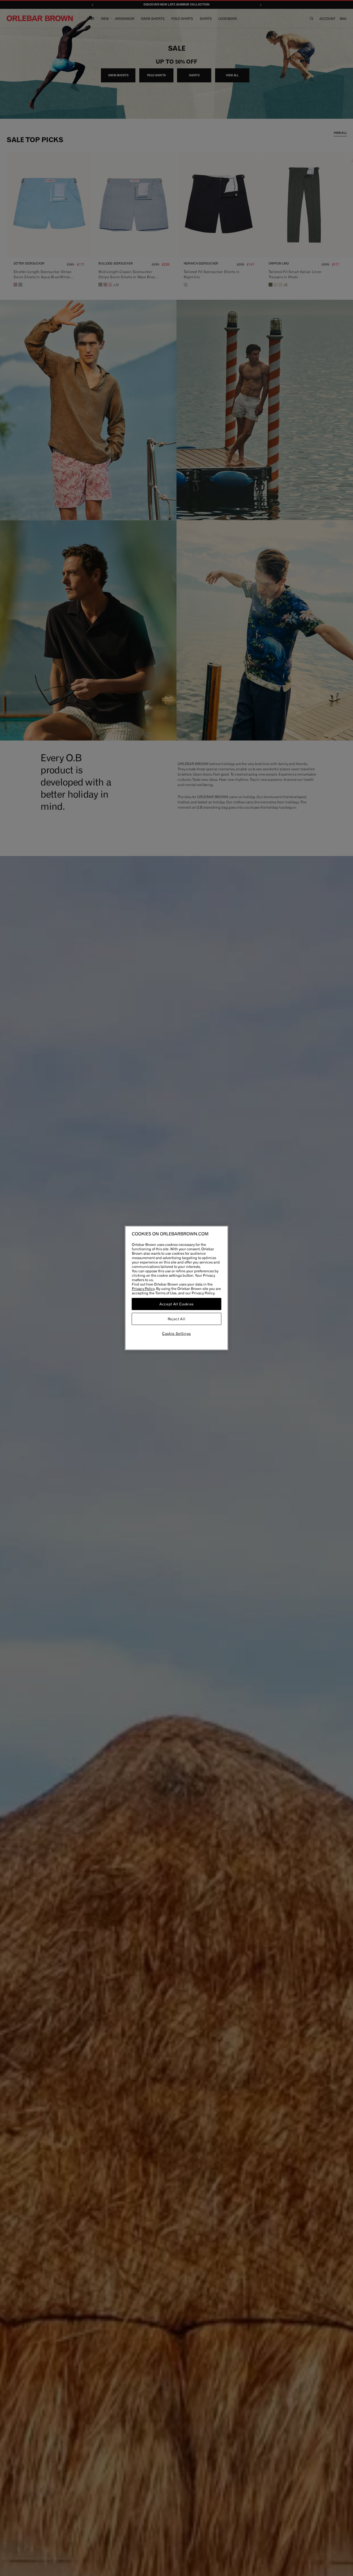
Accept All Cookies (176, 1304)
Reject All (177, 1319)
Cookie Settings (176, 1333)
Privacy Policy (143, 1289)
